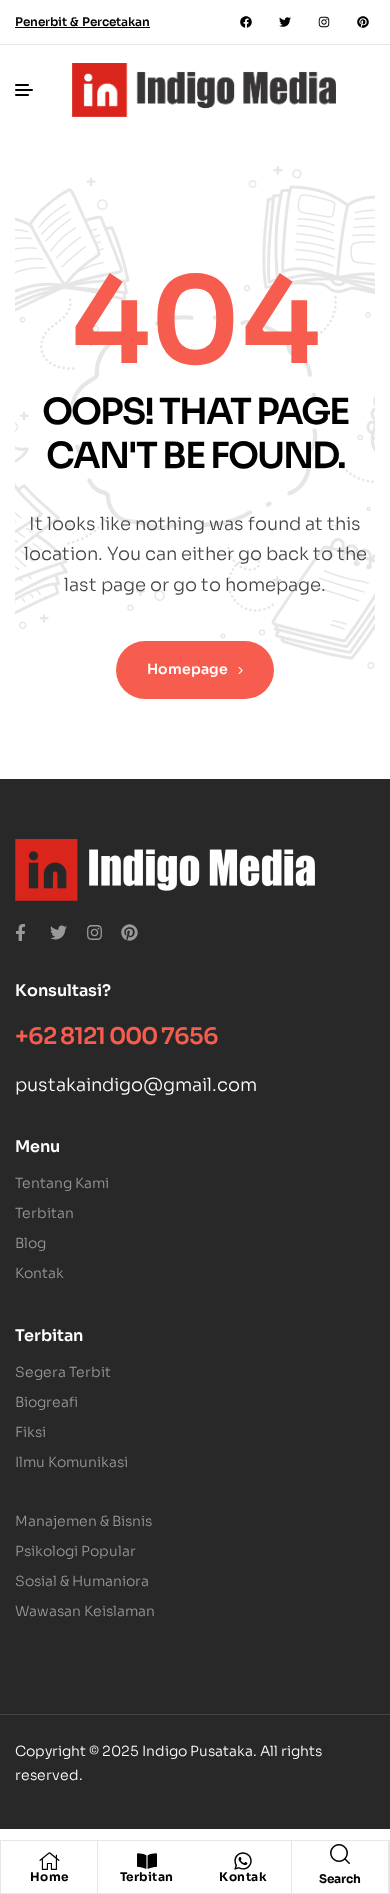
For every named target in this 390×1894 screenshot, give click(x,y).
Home (49, 1876)
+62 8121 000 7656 (116, 1036)
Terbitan (147, 1876)
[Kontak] (243, 1861)
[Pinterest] (363, 22)
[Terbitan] (147, 1861)
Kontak (243, 1876)
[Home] (49, 1861)
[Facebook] (246, 22)
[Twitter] (285, 22)
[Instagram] (324, 22)
